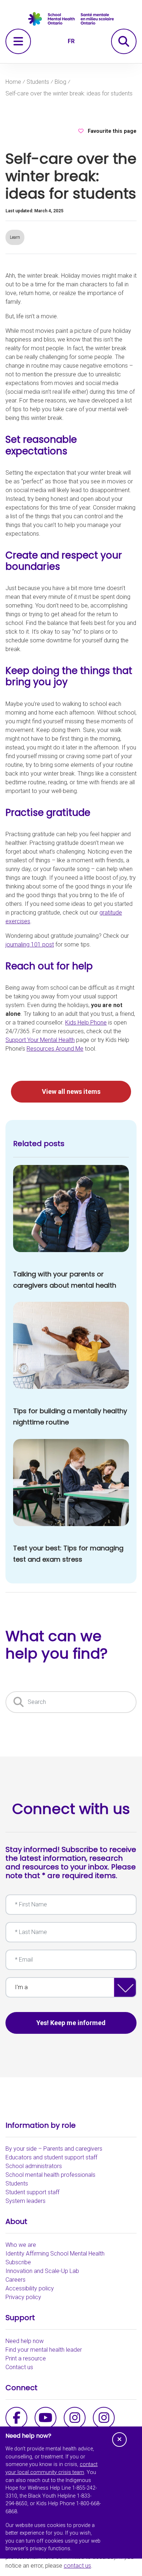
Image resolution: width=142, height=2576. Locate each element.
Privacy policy (23, 2297)
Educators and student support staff (51, 2157)
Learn (15, 237)
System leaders (25, 2201)
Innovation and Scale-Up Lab (42, 2271)
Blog (60, 82)
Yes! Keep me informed (71, 2023)
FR (71, 41)
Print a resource (26, 2358)
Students (38, 82)
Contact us (19, 2367)
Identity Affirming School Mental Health (55, 2254)
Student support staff (32, 2192)
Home (13, 82)
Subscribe (18, 2262)
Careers (15, 2280)
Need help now (25, 2341)
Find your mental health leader (44, 2350)
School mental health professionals (50, 2175)
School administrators (34, 2166)
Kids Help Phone (86, 1023)
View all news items (71, 1091)
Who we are (21, 2245)
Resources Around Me (55, 1049)
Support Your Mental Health (40, 1040)
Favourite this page (112, 131)
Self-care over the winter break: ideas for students (69, 93)
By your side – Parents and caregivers (54, 2149)
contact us (77, 2566)
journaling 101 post (30, 944)
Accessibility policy (30, 2288)
